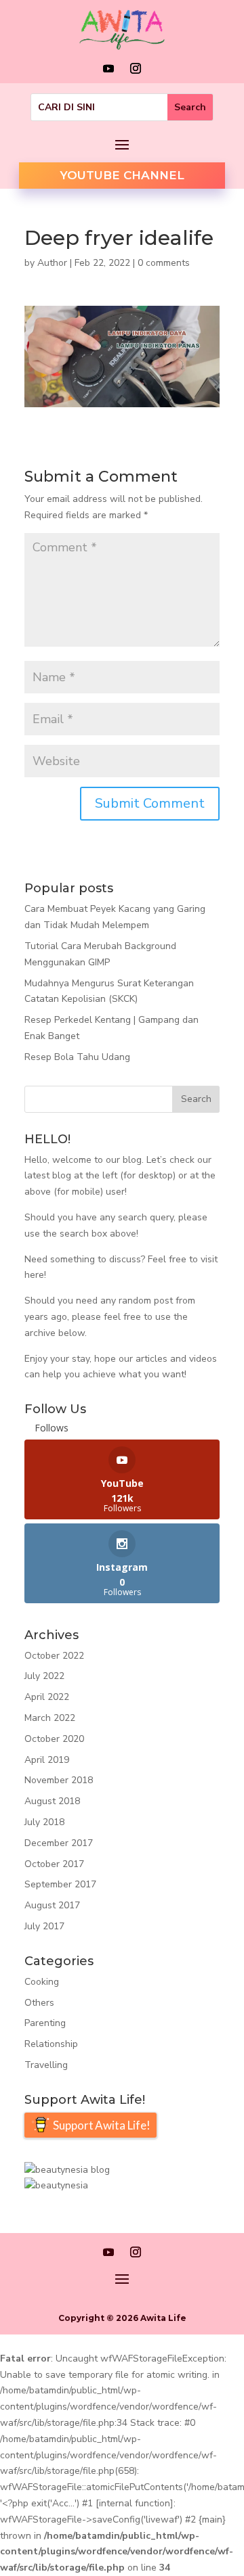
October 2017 (54, 1864)
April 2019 (47, 1760)
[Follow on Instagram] (136, 68)
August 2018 (52, 1801)
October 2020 (54, 1739)
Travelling (46, 2065)
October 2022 (54, 1656)
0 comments (164, 263)
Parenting (45, 2023)
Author (52, 263)
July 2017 (44, 1926)
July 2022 (44, 1676)
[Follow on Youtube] (108, 68)
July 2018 (44, 1822)
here (34, 1275)
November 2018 (59, 1780)
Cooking (42, 1982)
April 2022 (47, 1697)
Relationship (51, 2044)
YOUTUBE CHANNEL (122, 175)
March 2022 (50, 1718)
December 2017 (59, 1843)
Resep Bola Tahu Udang (77, 1057)
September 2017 (60, 1884)
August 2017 (52, 1905)
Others (39, 2003)
